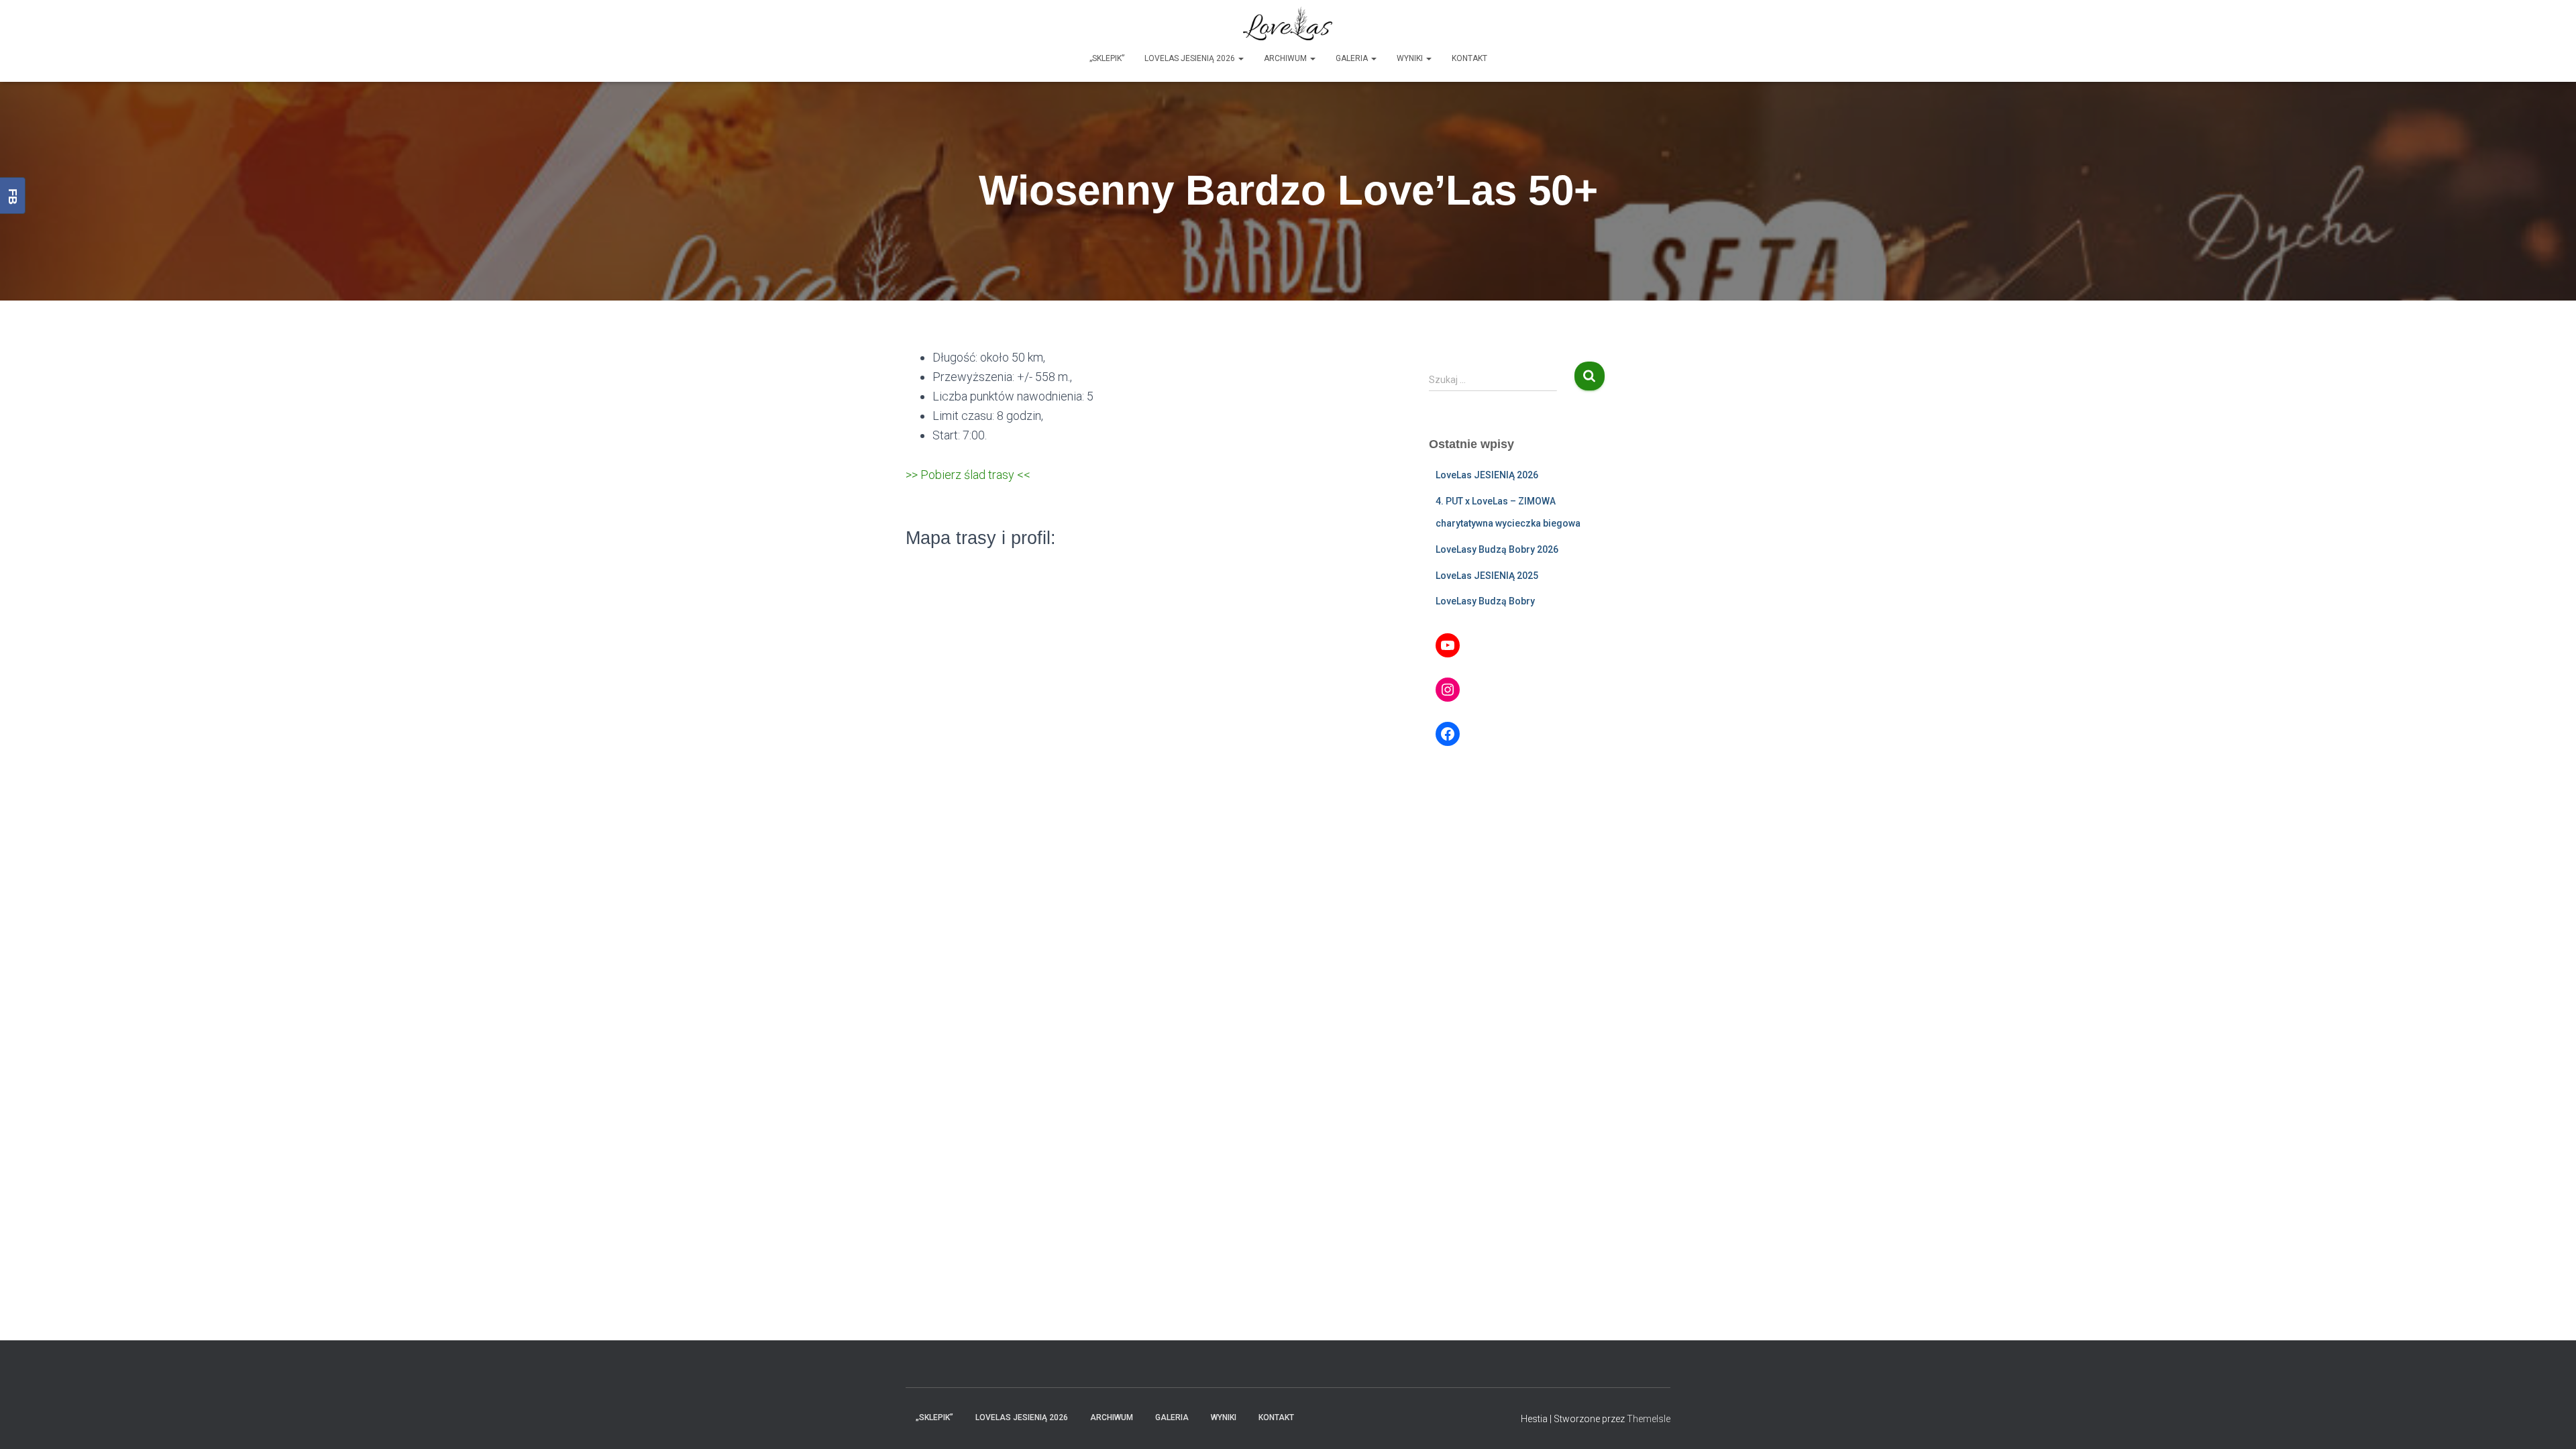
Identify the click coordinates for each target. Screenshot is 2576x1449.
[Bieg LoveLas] (1288, 23)
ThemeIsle (1649, 1419)
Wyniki (1411, 58)
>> (913, 475)
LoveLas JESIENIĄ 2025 (1487, 576)
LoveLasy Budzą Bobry (1485, 601)
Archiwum (1286, 58)
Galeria (1353, 58)
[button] (1240, 58)
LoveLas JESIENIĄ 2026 (1191, 58)
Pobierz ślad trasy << (975, 475)
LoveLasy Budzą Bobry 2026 (1497, 549)
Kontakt (1469, 58)
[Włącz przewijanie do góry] (2550, 1422)
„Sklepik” (1107, 58)
